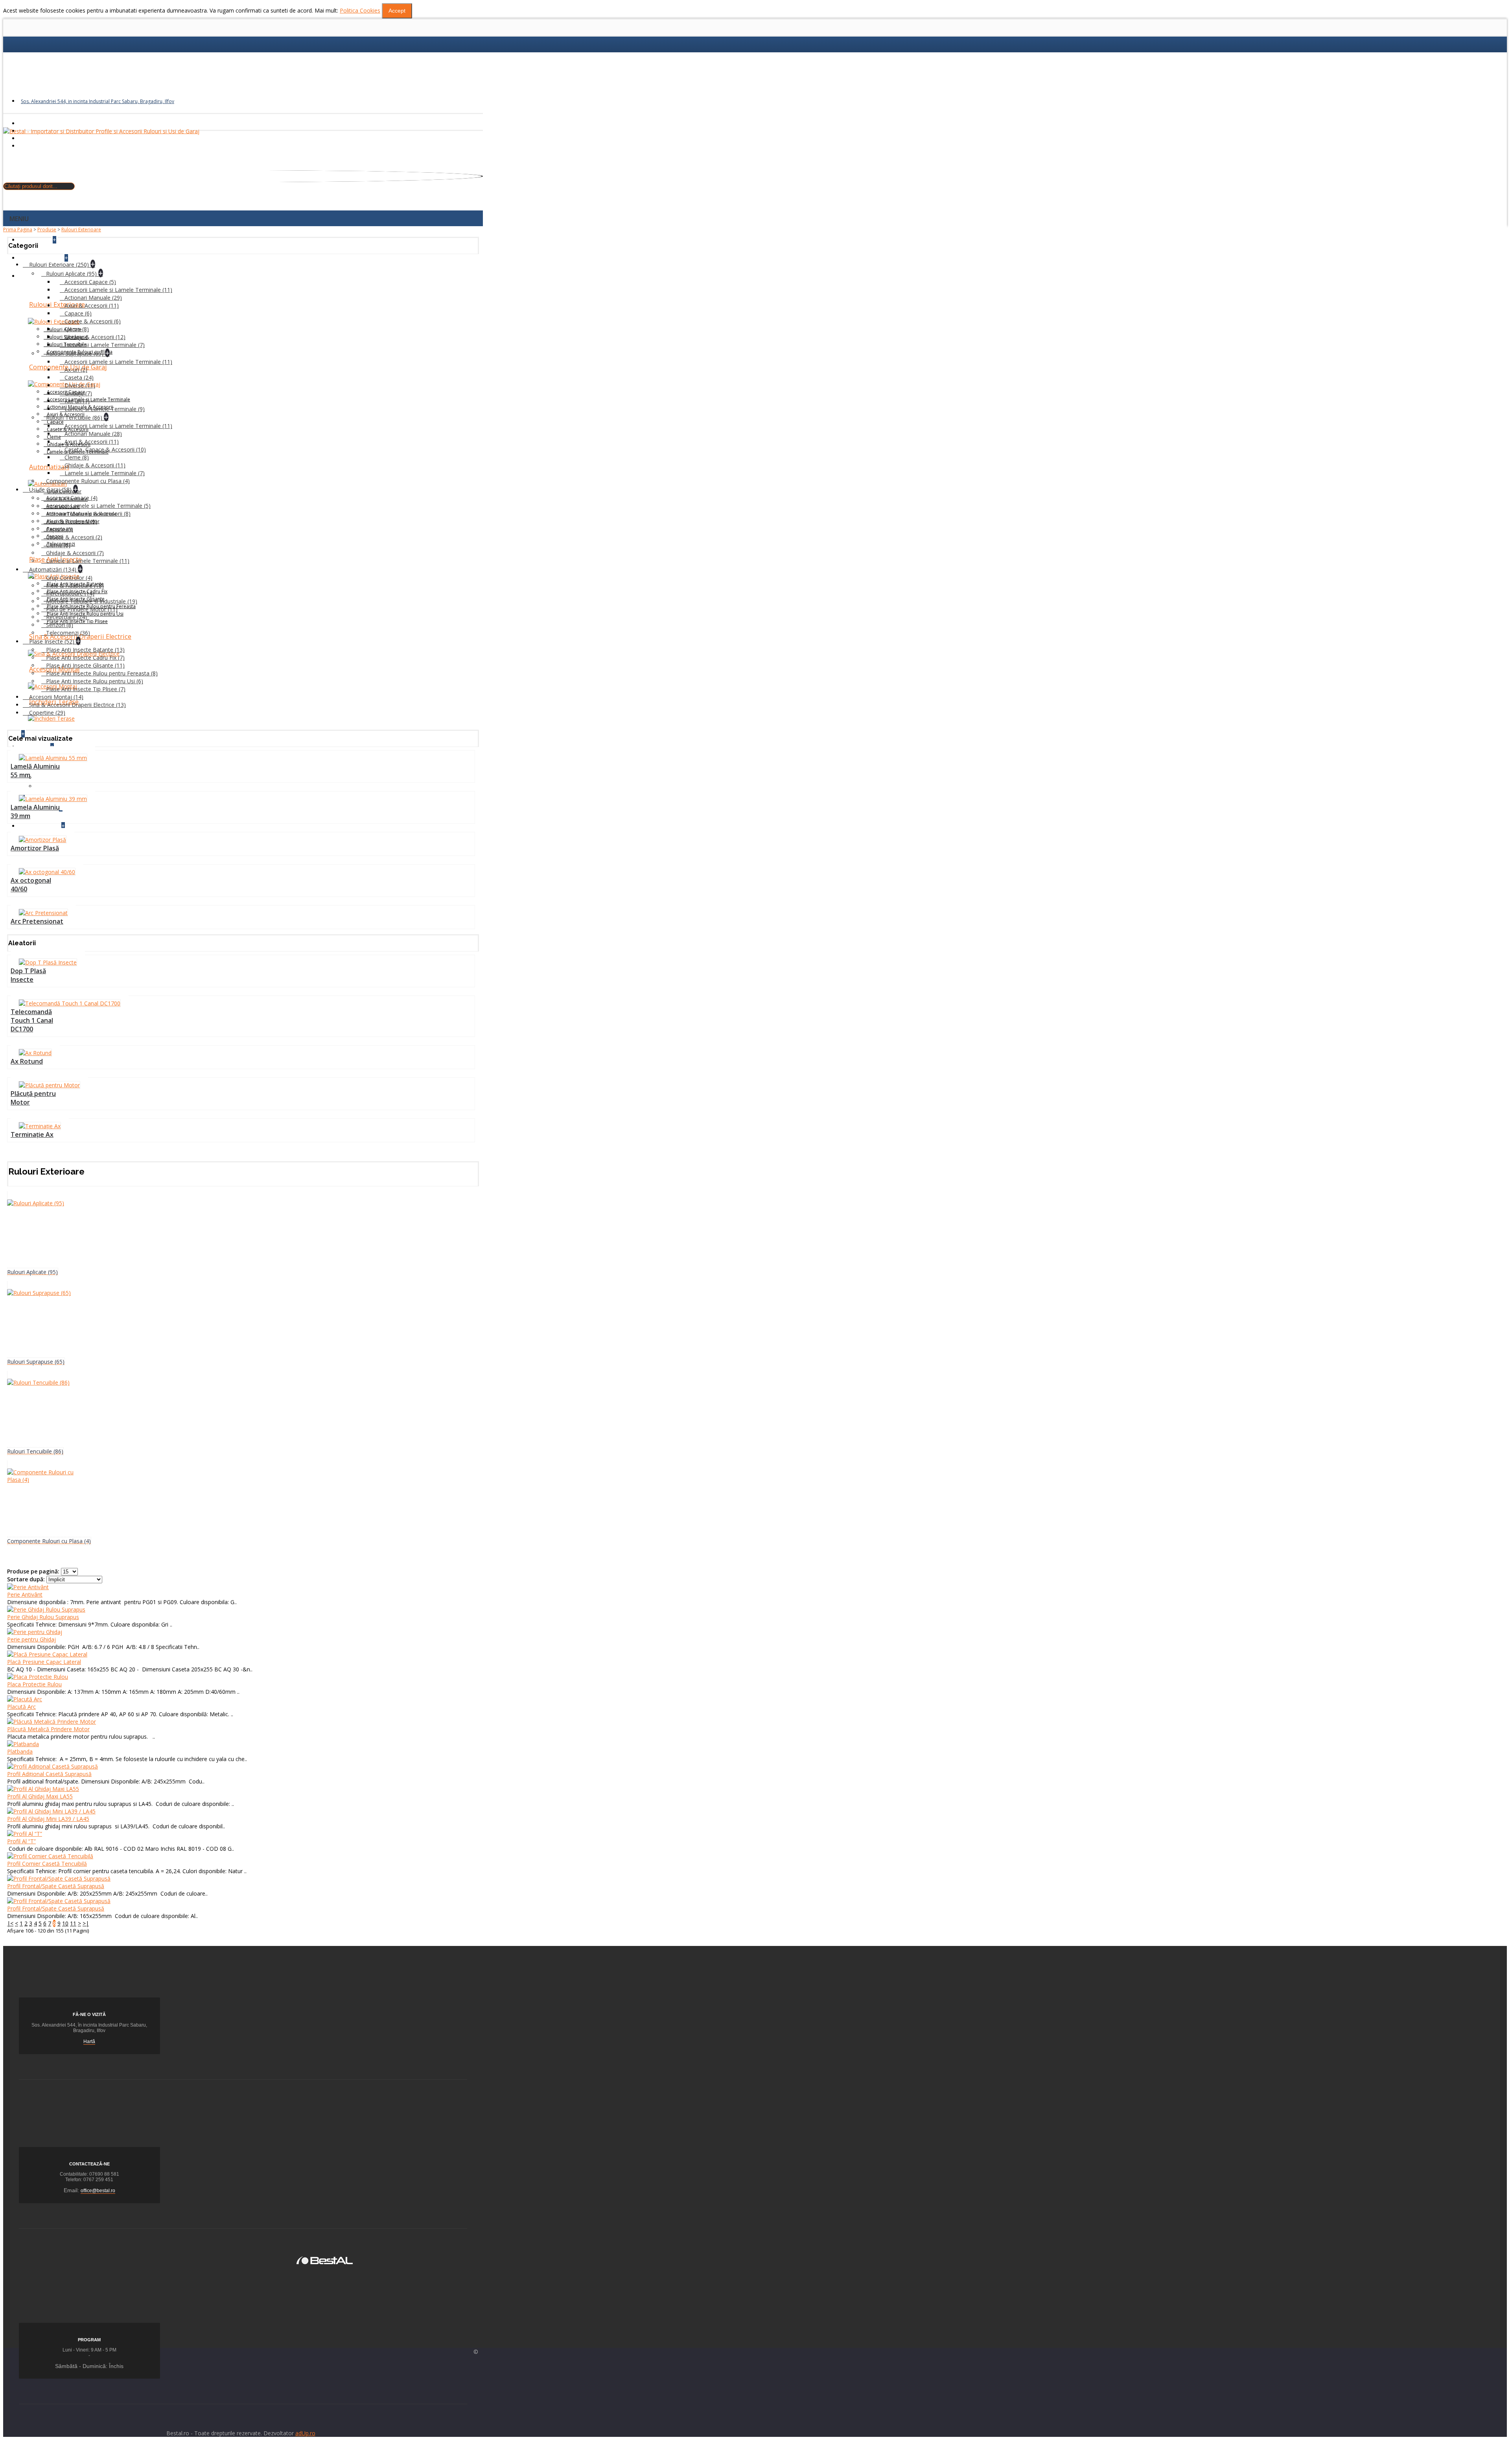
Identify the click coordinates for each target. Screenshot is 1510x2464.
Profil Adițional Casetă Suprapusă (49, 1774)
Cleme (54, 437)
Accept (397, 11)
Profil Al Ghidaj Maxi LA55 (40, 1796)
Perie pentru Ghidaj (31, 1639)
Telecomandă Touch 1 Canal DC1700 (32, 1020)
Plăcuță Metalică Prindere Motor (48, 1729)
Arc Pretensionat (37, 921)
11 (73, 1923)
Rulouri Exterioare (81, 230)
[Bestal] (325, 2260)
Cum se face (52, 786)
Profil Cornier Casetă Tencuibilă (47, 1864)
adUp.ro (305, 2433)
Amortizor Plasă (35, 848)
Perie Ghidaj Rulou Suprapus (43, 1617)
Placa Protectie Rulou (34, 1684)
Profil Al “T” (21, 1841)
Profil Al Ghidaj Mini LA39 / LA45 (48, 1819)
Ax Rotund (27, 1061)
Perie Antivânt (25, 1594)
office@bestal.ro (98, 2191)
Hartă (89, 2042)
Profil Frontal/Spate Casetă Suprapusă (56, 1886)
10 (65, 1923)
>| (86, 1923)
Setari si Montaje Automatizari (75, 777)
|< (10, 1923)
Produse (47, 230)
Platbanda (20, 1751)
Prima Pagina (18, 230)
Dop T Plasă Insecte (28, 975)
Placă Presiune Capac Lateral (44, 1662)
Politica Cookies (360, 10)
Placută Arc (21, 1707)
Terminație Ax (32, 1134)
